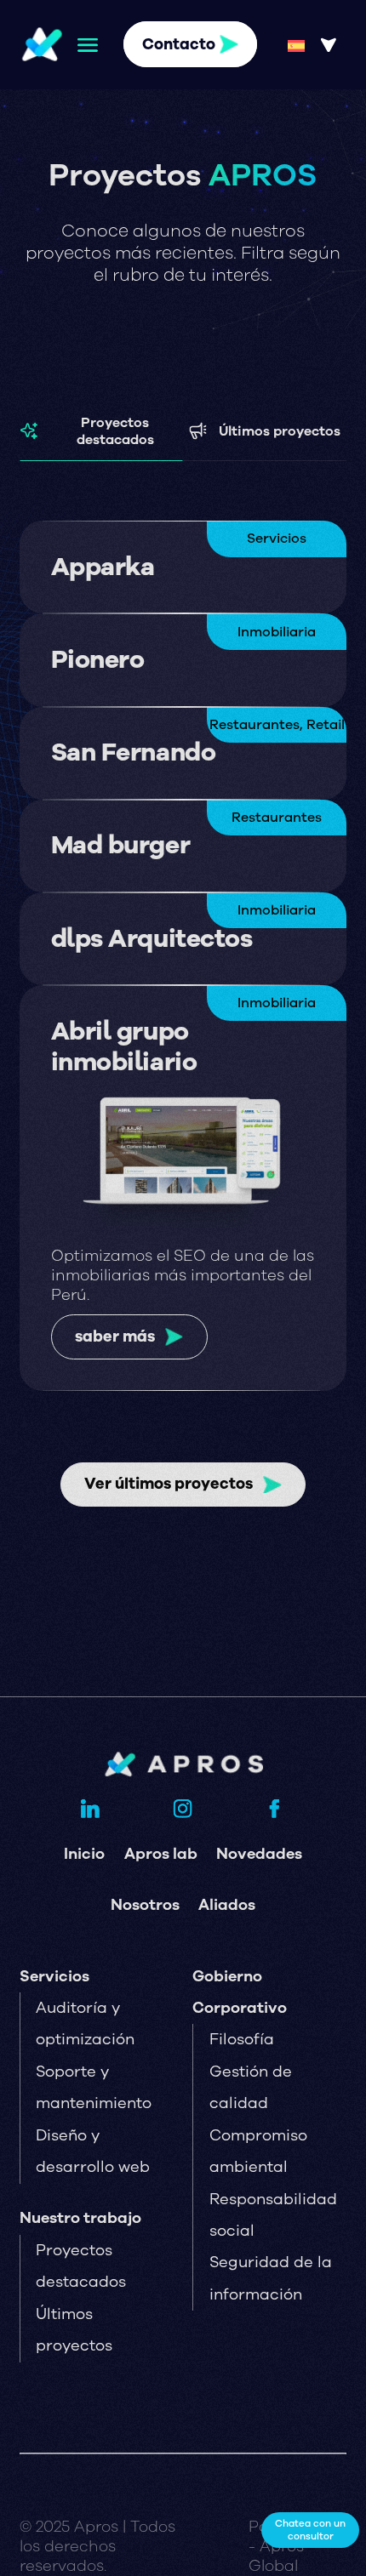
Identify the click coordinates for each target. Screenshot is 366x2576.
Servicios (54, 1976)
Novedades (259, 1854)
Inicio (84, 1854)
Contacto (179, 44)
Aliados (227, 1905)
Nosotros (145, 1905)
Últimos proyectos (280, 431)
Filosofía (242, 2039)
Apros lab (161, 1854)
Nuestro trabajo (80, 2218)
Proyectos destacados (115, 431)
